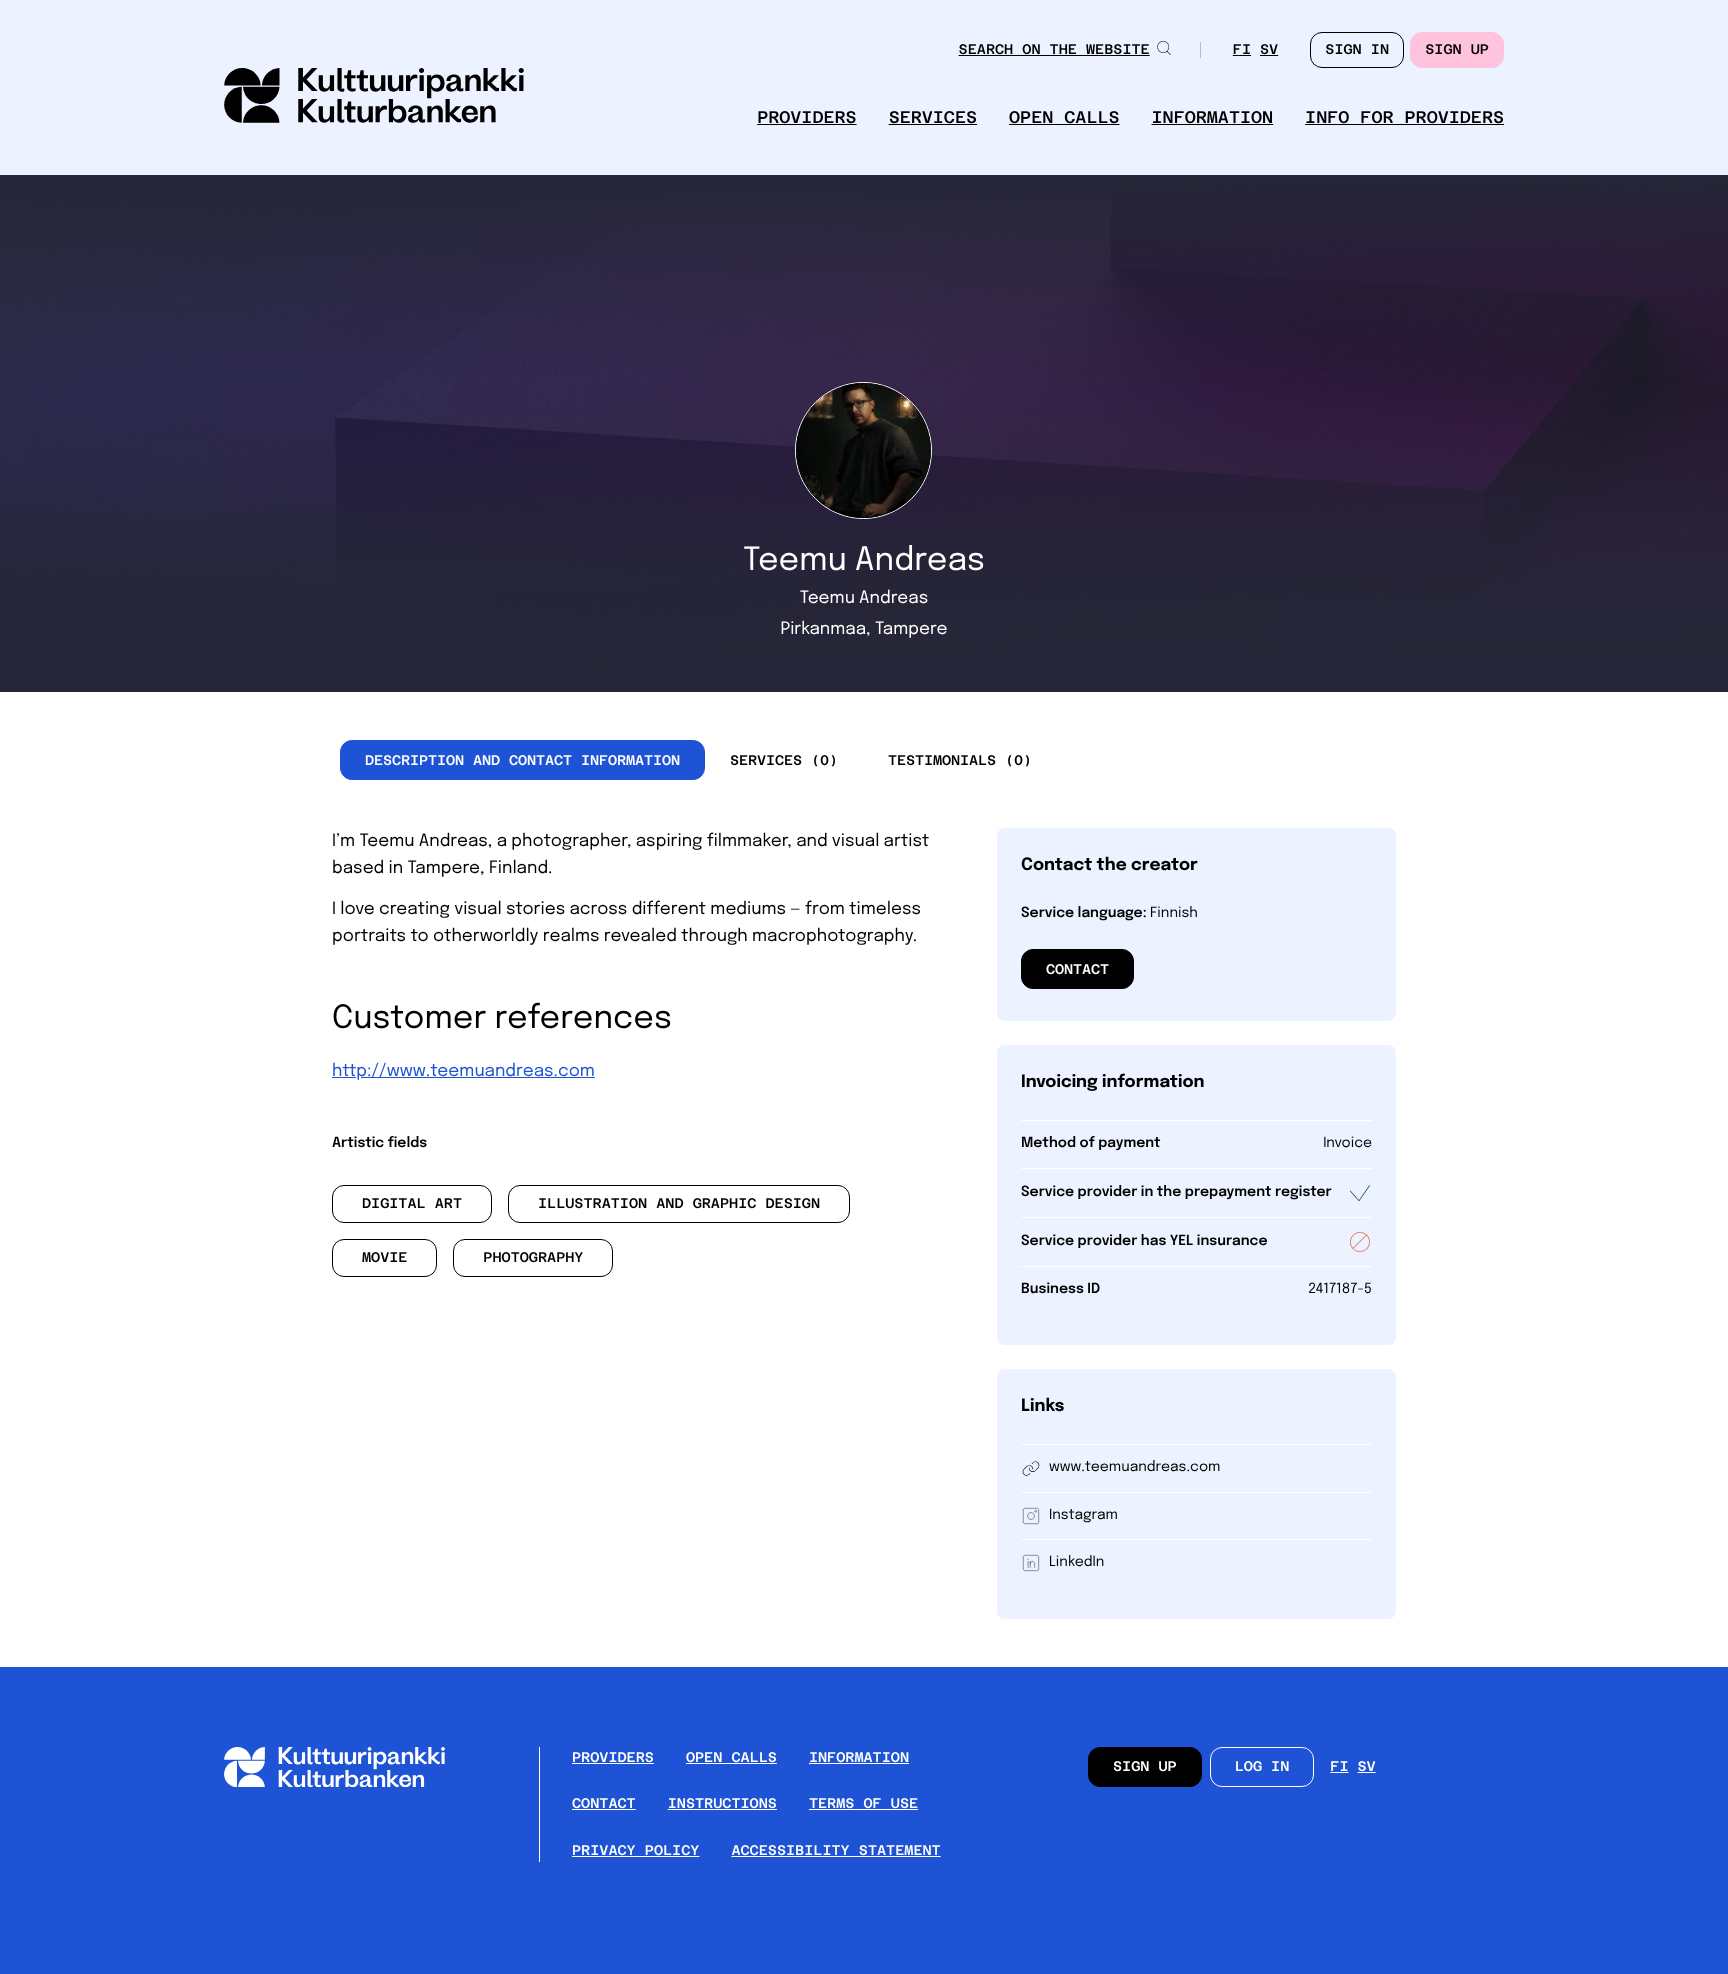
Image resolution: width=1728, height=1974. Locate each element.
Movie (385, 1258)
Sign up (1457, 50)
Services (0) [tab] (784, 760)
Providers (806, 117)
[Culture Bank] (350, 1782)
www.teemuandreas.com (1134, 1468)
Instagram (1083, 1516)
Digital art (412, 1204)
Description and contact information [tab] (522, 760)
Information (1213, 117)
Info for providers (1404, 117)
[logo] (374, 97)
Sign (1357, 50)
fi (1242, 51)
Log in (1262, 1767)
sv (1269, 51)
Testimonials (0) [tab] (960, 760)
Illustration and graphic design (679, 1204)
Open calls (1064, 117)
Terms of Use (863, 1804)
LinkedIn (1076, 1563)
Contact (1077, 969)
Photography (533, 1258)
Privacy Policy (635, 1851)
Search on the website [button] (1054, 50)
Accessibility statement (835, 1851)
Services (933, 117)
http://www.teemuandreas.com (463, 1071)
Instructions (722, 1804)
